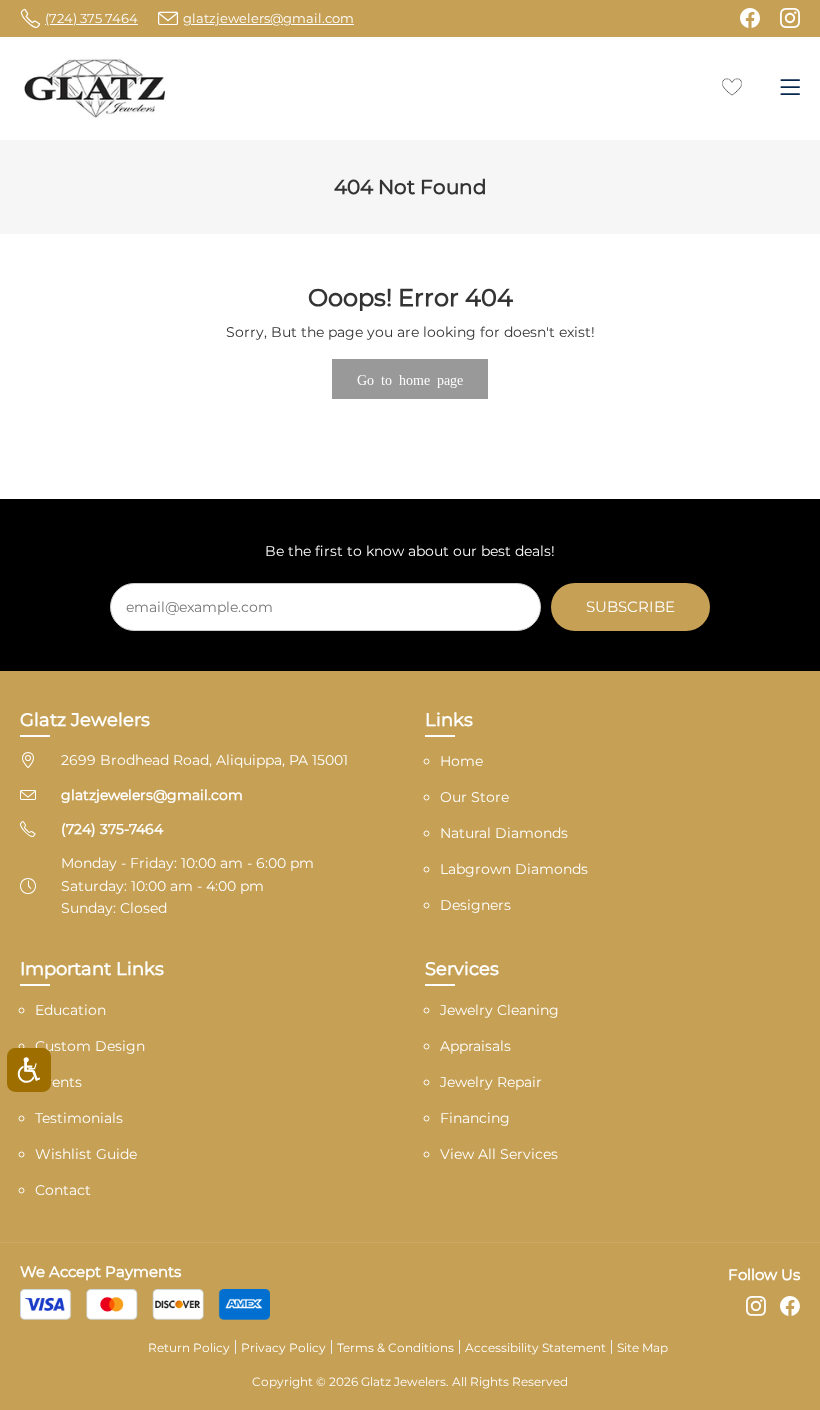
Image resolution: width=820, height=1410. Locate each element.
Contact (63, 1190)
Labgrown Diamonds (514, 869)
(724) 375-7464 (112, 829)
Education (70, 1010)
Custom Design (90, 1046)
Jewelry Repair (491, 1082)
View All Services (499, 1154)
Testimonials (79, 1118)
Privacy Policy (283, 1347)
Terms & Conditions (395, 1347)
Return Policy (189, 1347)
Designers (475, 905)
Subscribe (630, 606)
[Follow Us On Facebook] (750, 18)
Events (58, 1082)
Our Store (474, 797)
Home (461, 761)
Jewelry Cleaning (499, 1010)
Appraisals (475, 1046)
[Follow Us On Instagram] (790, 18)
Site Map (642, 1347)
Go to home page (410, 379)
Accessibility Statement (535, 1347)
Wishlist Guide (86, 1154)
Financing (475, 1118)
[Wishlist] (732, 85)
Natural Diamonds (504, 833)
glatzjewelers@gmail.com (152, 795)
